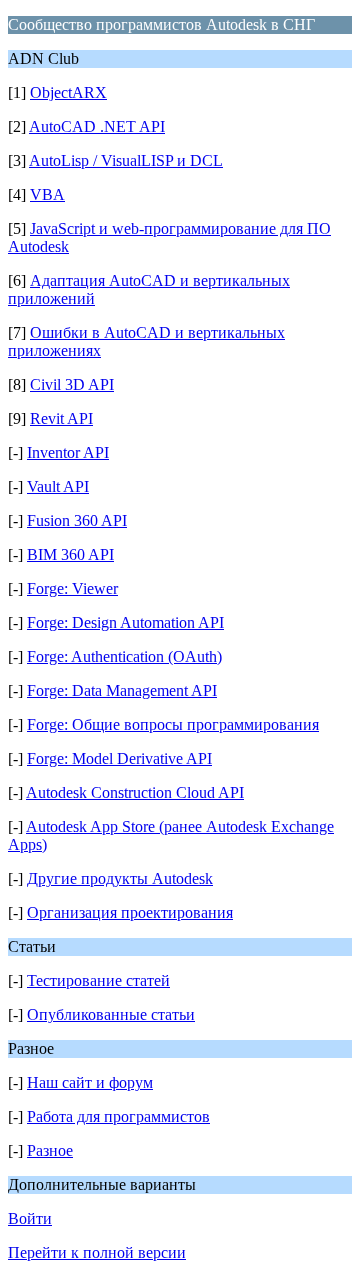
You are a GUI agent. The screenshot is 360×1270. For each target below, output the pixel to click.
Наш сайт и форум (90, 1082)
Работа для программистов (118, 1116)
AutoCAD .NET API (97, 126)
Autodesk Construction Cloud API (135, 792)
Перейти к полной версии (97, 1252)
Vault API (58, 486)
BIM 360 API (70, 554)
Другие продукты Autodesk (120, 878)
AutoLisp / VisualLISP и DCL (126, 160)
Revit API (61, 418)
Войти (30, 1218)
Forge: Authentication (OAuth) (124, 656)
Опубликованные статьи (111, 1014)
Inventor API (68, 452)
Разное (50, 1150)
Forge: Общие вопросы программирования (173, 724)
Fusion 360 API (77, 520)
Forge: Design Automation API (125, 622)
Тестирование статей (98, 980)
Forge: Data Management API (122, 690)
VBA (47, 194)
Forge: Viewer (72, 588)
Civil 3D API (72, 384)
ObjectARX (68, 92)
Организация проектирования (130, 912)
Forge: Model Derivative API (119, 758)
